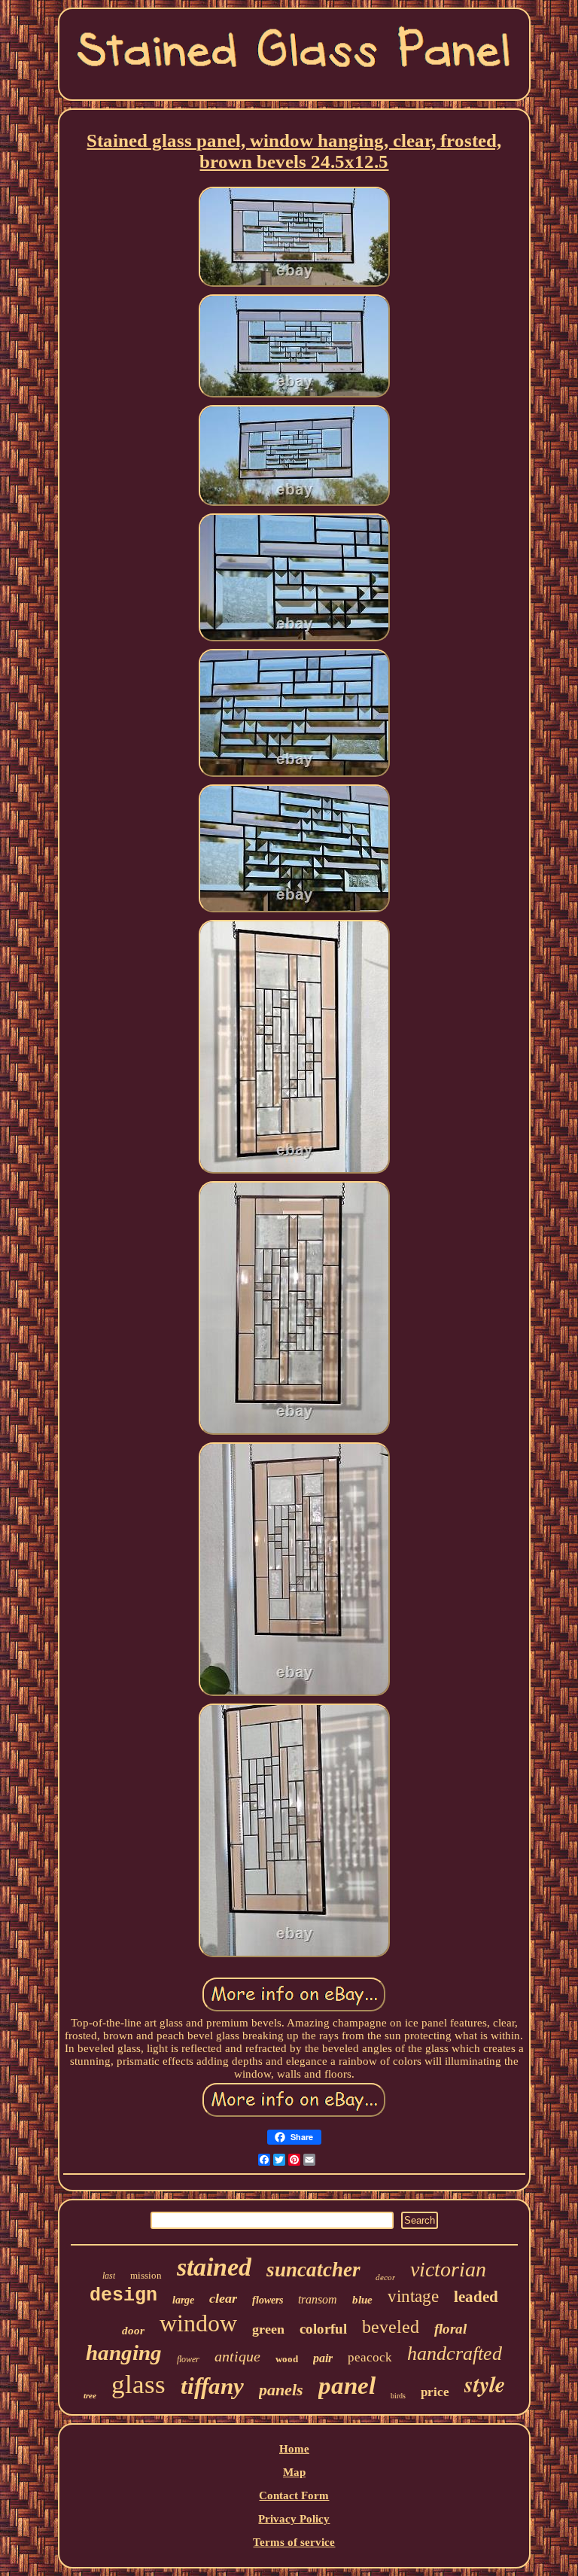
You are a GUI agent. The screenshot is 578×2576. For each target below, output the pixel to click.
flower (188, 2359)
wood (287, 2359)
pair (323, 2358)
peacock (370, 2357)
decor (385, 2277)
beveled (391, 2327)
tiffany (212, 2386)
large (183, 2300)
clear (223, 2298)
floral (450, 2329)
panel (347, 2386)
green (268, 2329)
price (435, 2392)
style (485, 2384)
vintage (413, 2296)
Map (294, 2472)
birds (398, 2396)
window (198, 2323)
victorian (448, 2269)
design (123, 2296)
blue (362, 2300)
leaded (476, 2297)
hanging (124, 2352)
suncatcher (313, 2270)
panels (281, 2390)
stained (214, 2267)
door (133, 2331)
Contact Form (294, 2495)
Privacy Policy (294, 2519)
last (109, 2276)
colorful (323, 2329)
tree (90, 2395)
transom (318, 2299)
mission (146, 2275)
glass (138, 2384)
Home (294, 2449)
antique (237, 2356)
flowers (268, 2300)
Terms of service (294, 2542)
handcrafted (455, 2354)
